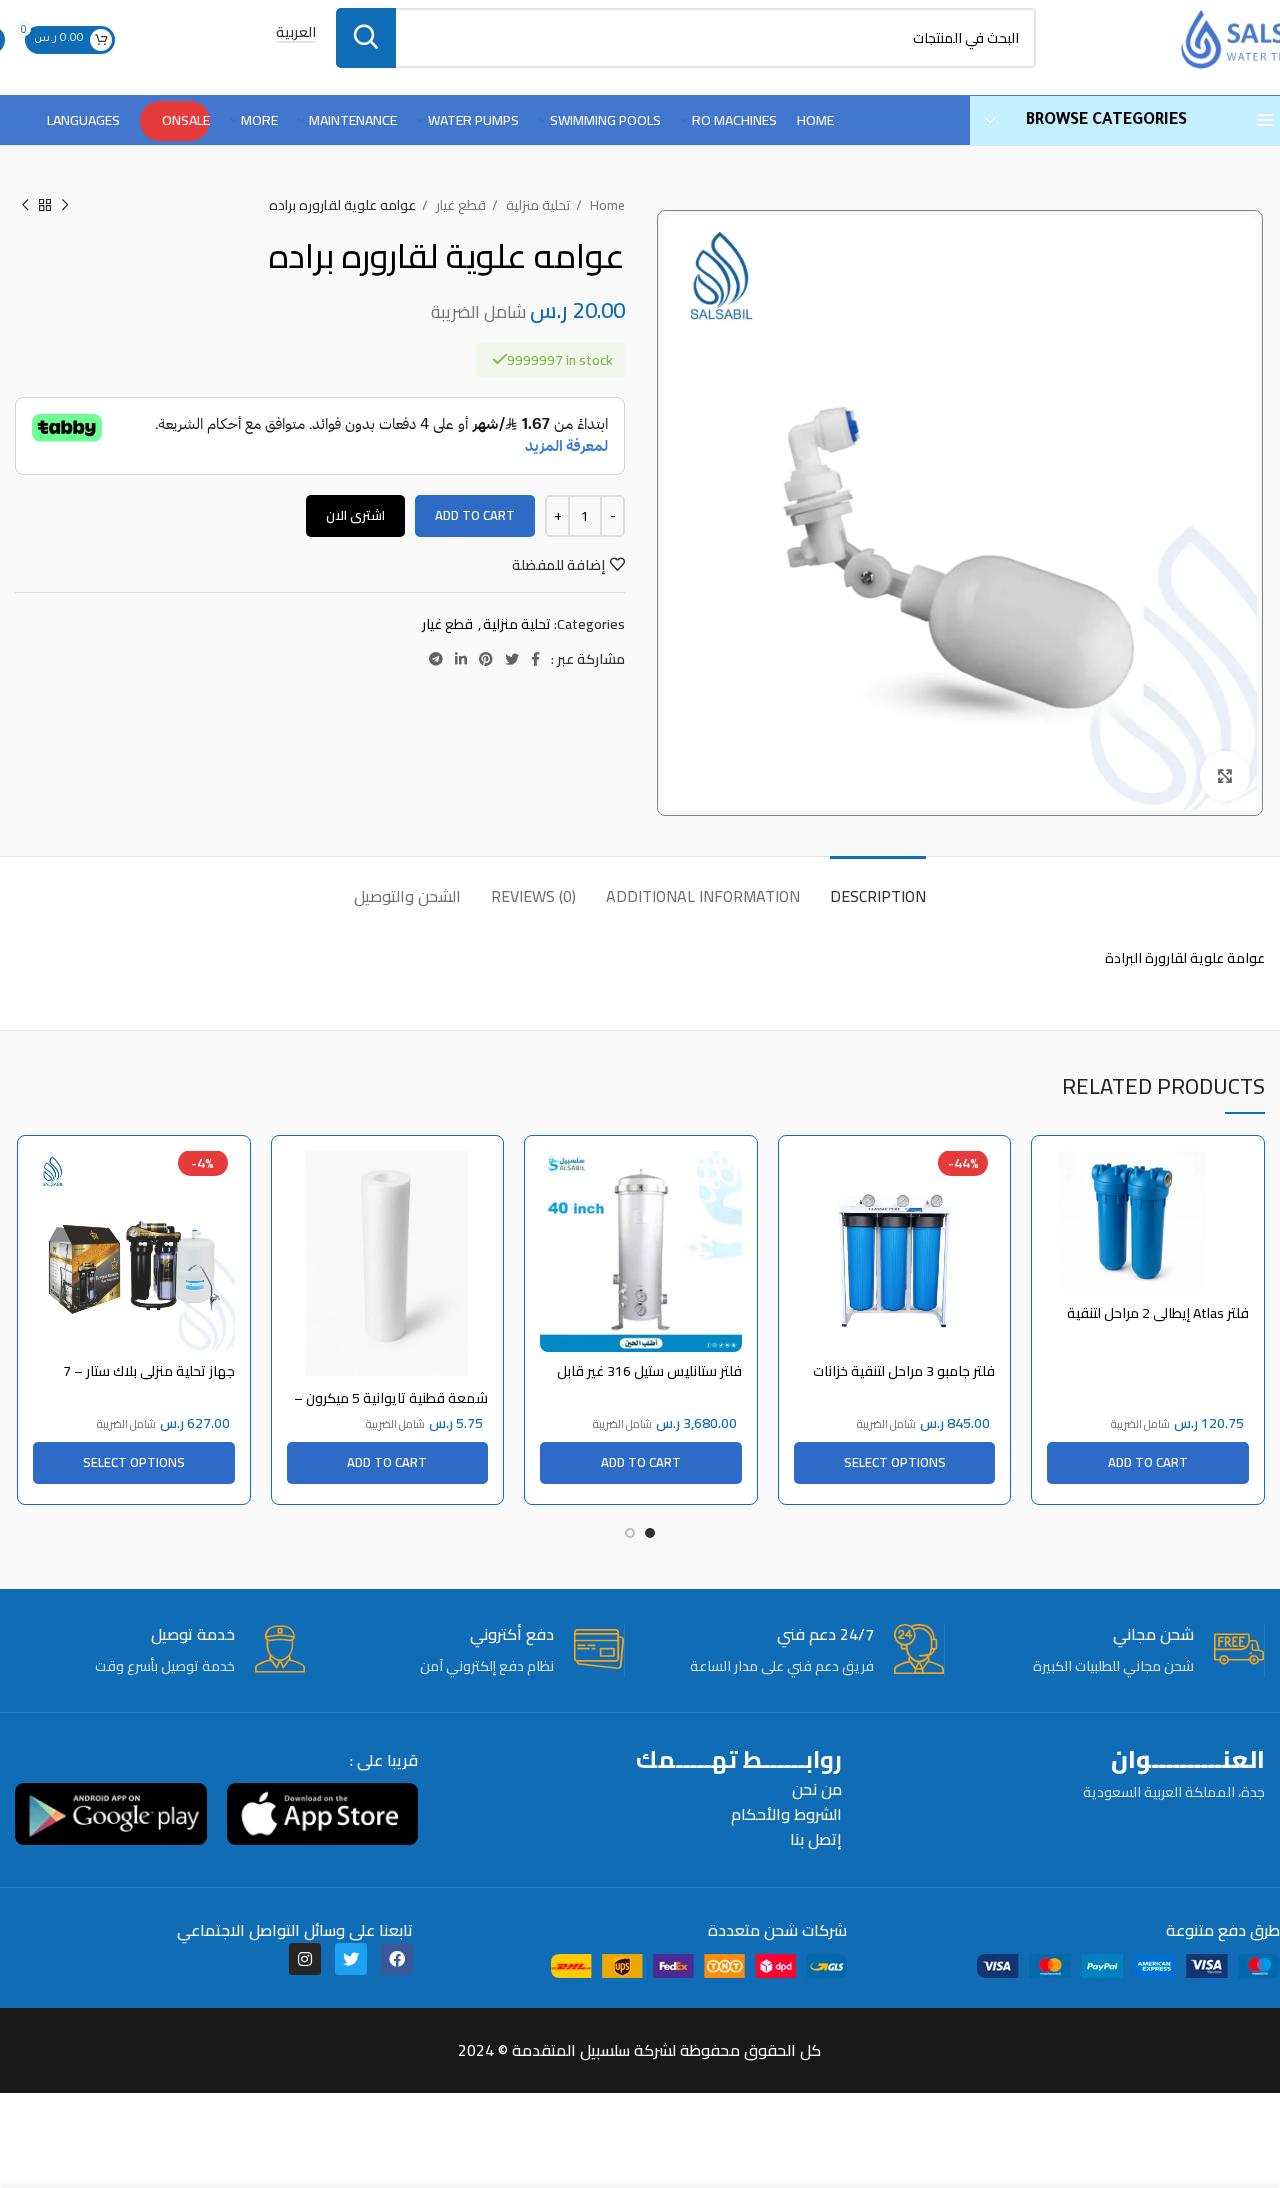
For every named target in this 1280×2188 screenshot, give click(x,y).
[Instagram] (305, 1959)
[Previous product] (65, 206)
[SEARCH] (366, 38)
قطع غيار (459, 205)
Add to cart (475, 515)
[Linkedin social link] (461, 659)
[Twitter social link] (512, 659)
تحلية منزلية (536, 205)
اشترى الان (355, 515)
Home (606, 205)
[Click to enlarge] (1225, 776)
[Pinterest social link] (486, 659)
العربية (296, 33)
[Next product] (25, 206)
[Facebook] (397, 1959)
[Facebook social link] (535, 659)
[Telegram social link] (436, 659)
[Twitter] (351, 1959)
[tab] (878, 886)
